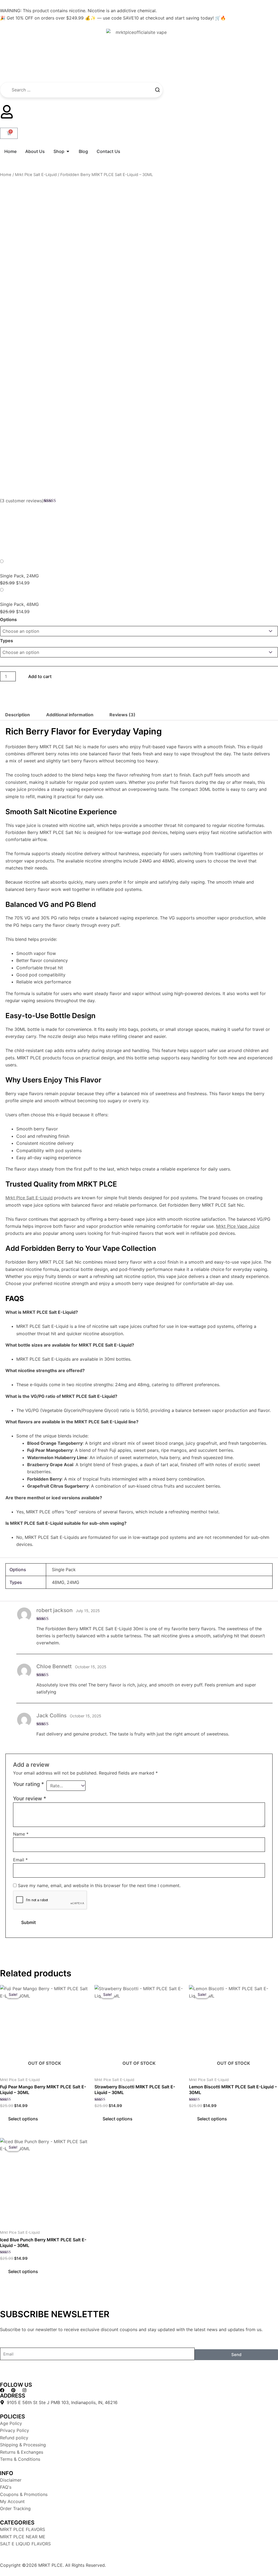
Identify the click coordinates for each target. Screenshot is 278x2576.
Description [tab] (18, 715)
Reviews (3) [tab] (122, 715)
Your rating (29, 1784)
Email (20, 1860)
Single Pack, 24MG (19, 576)
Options (8, 619)
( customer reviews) (22, 501)
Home (6, 175)
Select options (23, 2119)
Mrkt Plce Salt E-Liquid (36, 175)
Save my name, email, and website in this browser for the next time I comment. (99, 1885)
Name (21, 1834)
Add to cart (40, 676)
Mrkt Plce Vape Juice (238, 1226)
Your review (30, 1798)
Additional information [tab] (70, 715)
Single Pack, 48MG (19, 604)
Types (7, 641)
